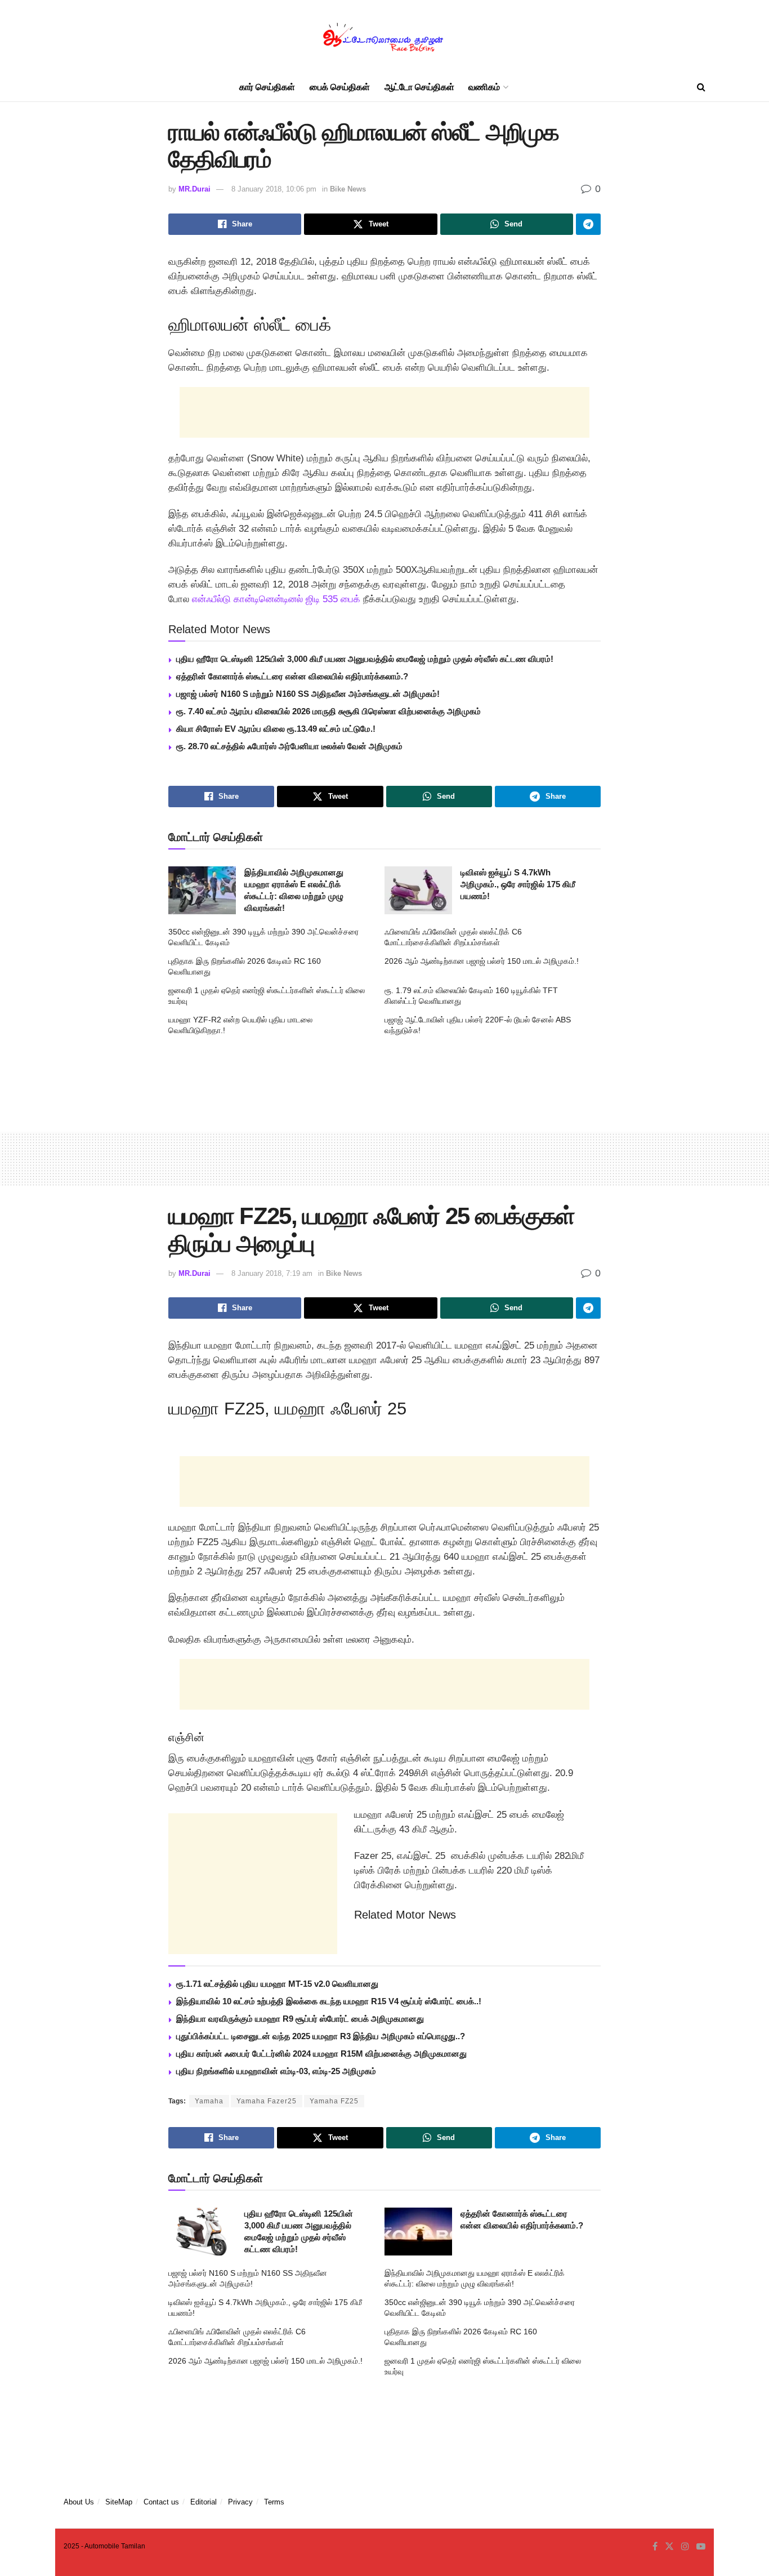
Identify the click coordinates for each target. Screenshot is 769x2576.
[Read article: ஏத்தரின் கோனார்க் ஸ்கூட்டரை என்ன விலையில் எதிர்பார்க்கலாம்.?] (418, 2232)
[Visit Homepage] (384, 37)
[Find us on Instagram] (685, 2547)
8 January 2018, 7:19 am (272, 1273)
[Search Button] (701, 87)
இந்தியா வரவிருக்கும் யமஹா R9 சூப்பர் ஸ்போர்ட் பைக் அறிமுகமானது (300, 2019)
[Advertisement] (384, 412)
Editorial (204, 2502)
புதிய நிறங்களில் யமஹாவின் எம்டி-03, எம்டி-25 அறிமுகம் (276, 2071)
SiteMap (119, 2502)
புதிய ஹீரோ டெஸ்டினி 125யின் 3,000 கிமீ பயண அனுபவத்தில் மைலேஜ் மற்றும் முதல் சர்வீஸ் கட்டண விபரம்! (365, 659)
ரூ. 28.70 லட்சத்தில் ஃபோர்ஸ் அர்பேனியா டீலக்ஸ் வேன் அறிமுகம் (289, 746)
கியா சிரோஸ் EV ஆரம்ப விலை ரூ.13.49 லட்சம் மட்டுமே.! (276, 729)
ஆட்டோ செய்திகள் (419, 87)
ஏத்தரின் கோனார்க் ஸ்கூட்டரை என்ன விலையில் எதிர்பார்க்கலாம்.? (292, 676)
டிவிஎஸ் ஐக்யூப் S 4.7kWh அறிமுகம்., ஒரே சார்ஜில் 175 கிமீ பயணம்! (518, 884)
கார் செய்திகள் (267, 87)
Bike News (348, 189)
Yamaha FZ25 (334, 2101)
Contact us (161, 2502)
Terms (274, 2502)
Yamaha (209, 2101)
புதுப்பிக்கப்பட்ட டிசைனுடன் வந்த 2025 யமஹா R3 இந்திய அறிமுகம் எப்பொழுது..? (321, 2036)
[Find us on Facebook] (655, 2547)
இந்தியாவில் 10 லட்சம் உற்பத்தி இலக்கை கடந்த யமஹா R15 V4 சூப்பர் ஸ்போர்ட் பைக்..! (329, 2001)
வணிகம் (484, 87)
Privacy (240, 2502)
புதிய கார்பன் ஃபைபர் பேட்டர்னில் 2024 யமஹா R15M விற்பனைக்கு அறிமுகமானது (321, 2054)
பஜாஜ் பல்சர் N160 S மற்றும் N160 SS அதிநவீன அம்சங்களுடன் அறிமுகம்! (308, 694)
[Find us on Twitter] (669, 2547)
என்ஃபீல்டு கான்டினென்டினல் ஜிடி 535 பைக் (275, 599)
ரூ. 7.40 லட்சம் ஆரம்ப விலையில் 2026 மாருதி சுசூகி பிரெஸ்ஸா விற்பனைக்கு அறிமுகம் (328, 711)
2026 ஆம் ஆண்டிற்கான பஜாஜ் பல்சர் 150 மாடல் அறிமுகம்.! (482, 961)
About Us (79, 2502)
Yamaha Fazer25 (267, 2101)
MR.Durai (195, 189)
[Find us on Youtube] (701, 2547)
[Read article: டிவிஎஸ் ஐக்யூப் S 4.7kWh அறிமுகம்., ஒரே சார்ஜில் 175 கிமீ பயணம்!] (418, 891)
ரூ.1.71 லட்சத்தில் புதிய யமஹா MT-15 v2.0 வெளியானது (277, 1984)
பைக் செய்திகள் (340, 87)
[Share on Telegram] (588, 224)
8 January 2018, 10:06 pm (274, 189)
